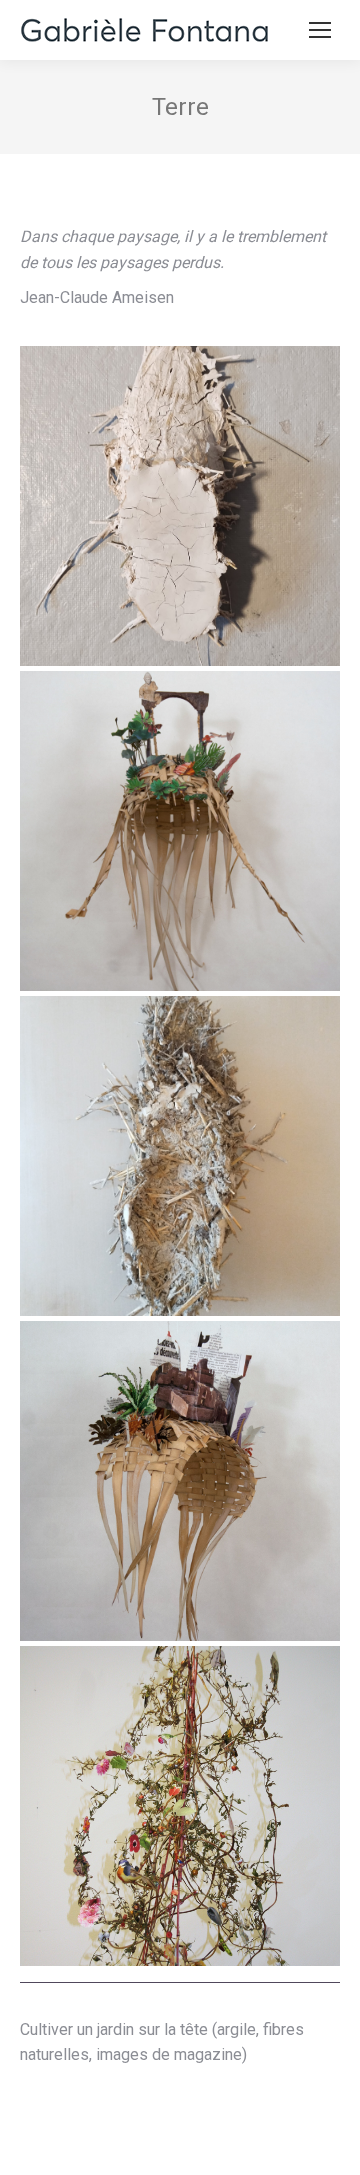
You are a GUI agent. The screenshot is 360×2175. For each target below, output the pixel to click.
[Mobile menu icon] (320, 30)
